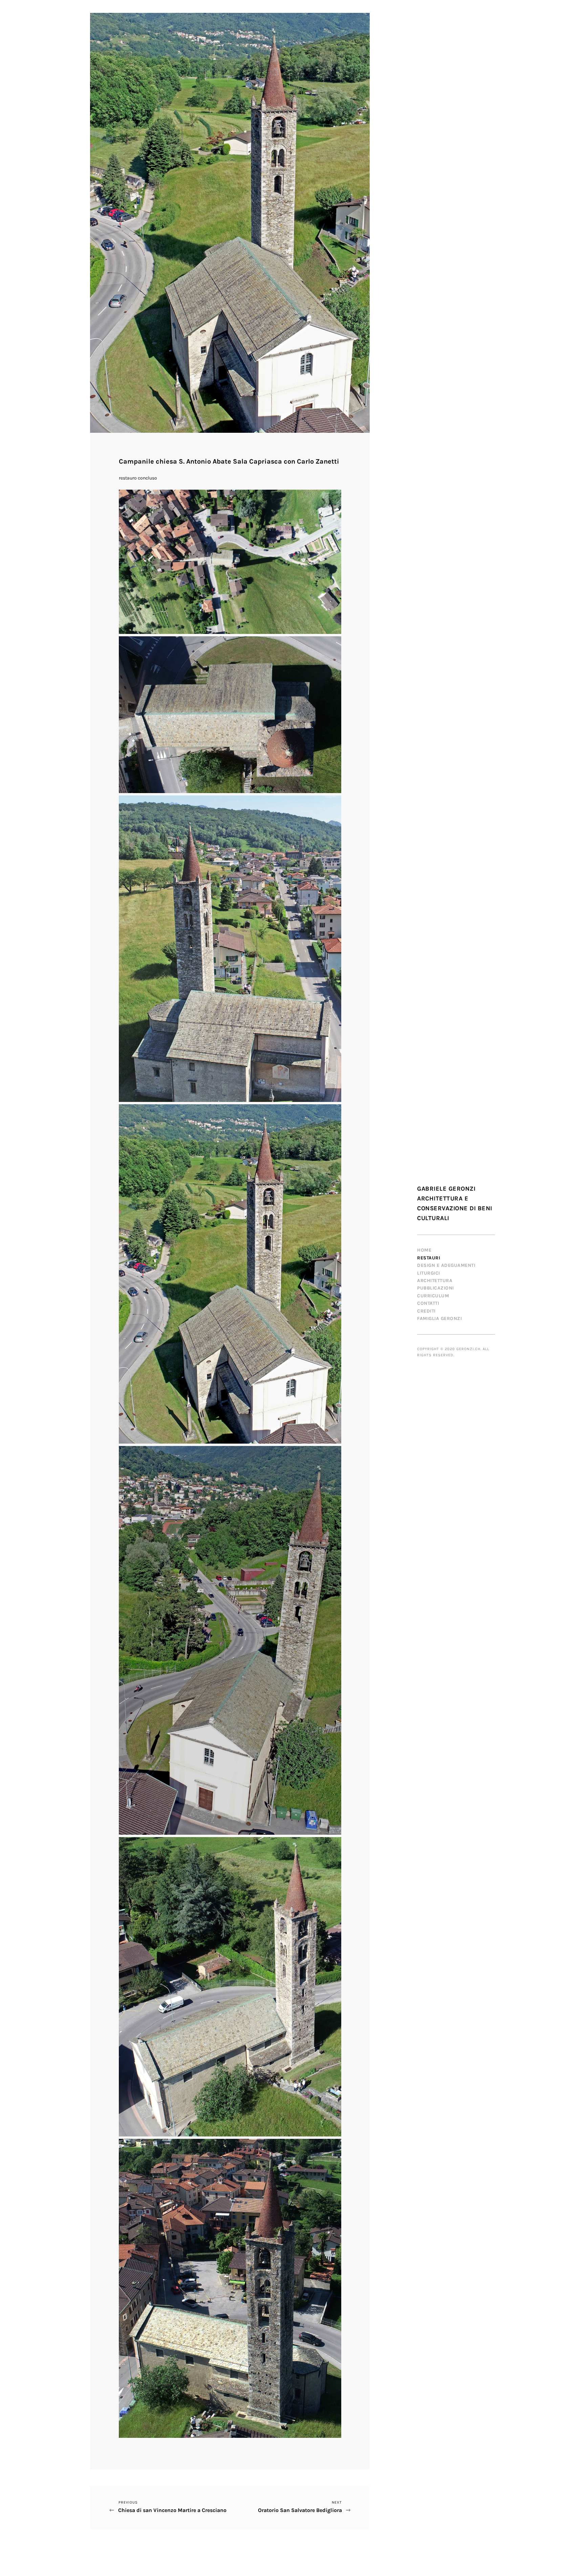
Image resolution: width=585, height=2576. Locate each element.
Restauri (429, 1258)
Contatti (428, 1303)
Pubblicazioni (436, 1288)
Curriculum (433, 1296)
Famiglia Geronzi (439, 1318)
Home (424, 1250)
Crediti (426, 1311)
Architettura (435, 1281)
